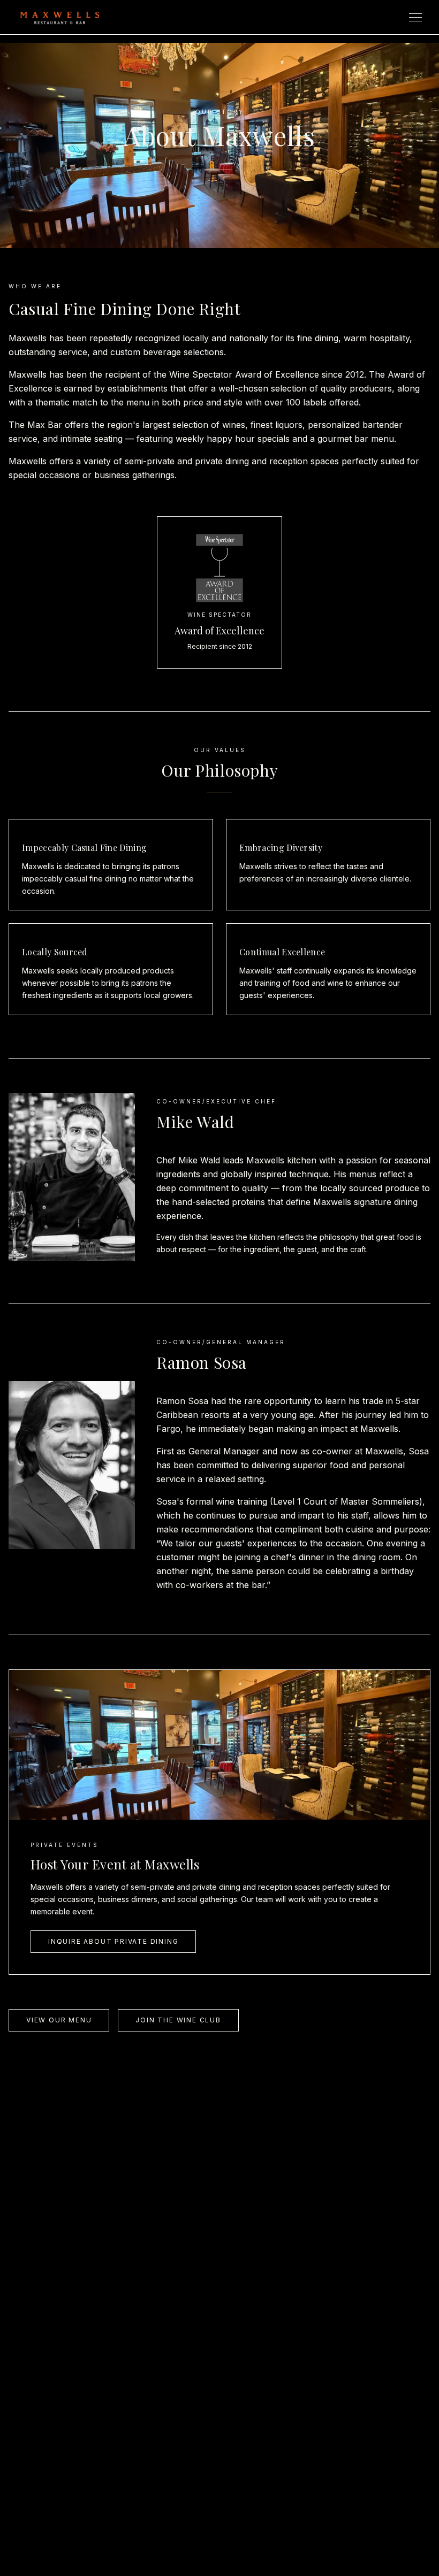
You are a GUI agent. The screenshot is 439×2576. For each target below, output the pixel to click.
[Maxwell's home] (60, 17)
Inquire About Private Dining (113, 1941)
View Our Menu (59, 2020)
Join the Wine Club (178, 2020)
